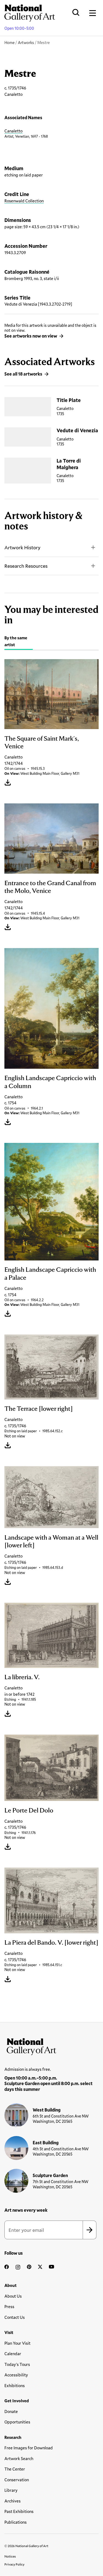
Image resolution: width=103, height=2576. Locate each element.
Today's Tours (17, 2364)
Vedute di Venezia (77, 430)
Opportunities (17, 2422)
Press (9, 2306)
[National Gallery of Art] (51, 2045)
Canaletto (13, 131)
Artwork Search (19, 2458)
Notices (10, 2556)
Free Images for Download (29, 2448)
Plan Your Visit (17, 2343)
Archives (12, 2501)
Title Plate (69, 400)
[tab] (19, 642)
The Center (15, 2469)
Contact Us (15, 2317)
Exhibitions (15, 2385)
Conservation (17, 2480)
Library (11, 2490)
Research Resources (26, 566)
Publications (16, 2522)
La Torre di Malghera (69, 464)
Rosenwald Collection (24, 201)
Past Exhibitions (19, 2511)
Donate (11, 2411)
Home (9, 43)
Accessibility (16, 2375)
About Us (13, 2296)
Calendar (13, 2354)
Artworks (26, 43)
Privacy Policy (14, 2564)
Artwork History (22, 547)
